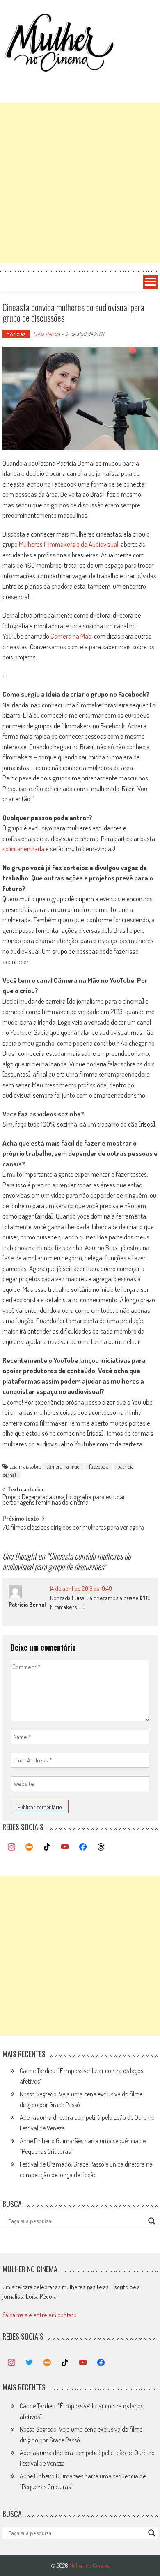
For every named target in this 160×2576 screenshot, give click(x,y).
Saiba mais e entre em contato (40, 2315)
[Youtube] (65, 1847)
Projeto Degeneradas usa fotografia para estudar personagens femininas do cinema (64, 1500)
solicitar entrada (23, 849)
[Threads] (101, 1847)
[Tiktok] (47, 1847)
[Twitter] (29, 2363)
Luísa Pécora (47, 334)
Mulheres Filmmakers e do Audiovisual (69, 544)
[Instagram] (11, 1847)
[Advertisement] (80, 183)
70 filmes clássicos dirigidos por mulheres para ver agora (73, 1528)
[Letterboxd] (29, 1847)
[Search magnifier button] (152, 2221)
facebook (98, 1466)
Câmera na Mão (71, 636)
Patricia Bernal (27, 1604)
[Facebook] (83, 1847)
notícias (16, 334)
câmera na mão (63, 1466)
